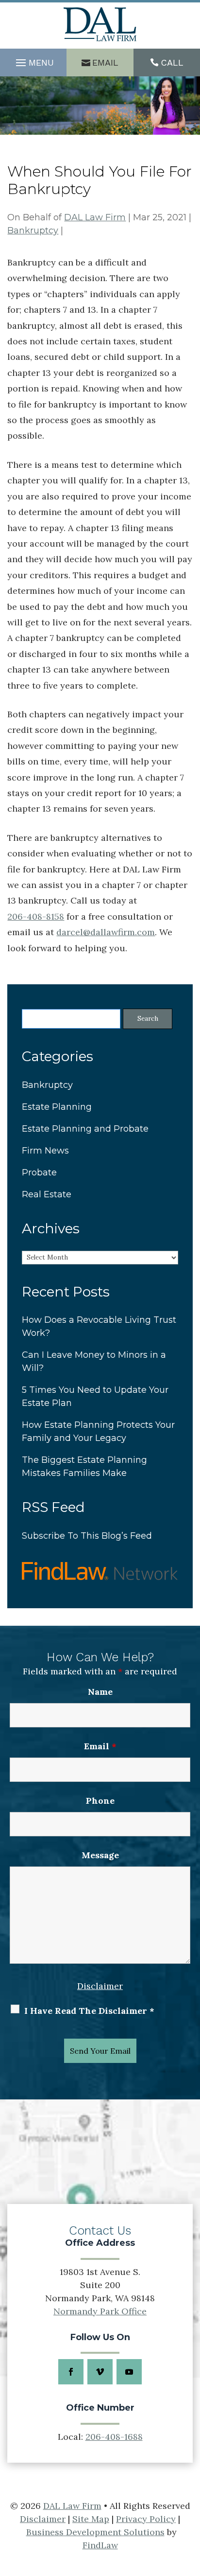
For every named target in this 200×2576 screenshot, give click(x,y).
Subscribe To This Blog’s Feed (87, 1536)
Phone (100, 1801)
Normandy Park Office (100, 2311)
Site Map (91, 2519)
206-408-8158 (36, 916)
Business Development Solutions (95, 2532)
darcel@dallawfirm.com (106, 932)
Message (100, 1855)
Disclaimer (100, 1986)
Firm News (45, 1151)
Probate (39, 1173)
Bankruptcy (33, 231)
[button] (33, 63)
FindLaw (100, 2545)
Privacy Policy (146, 2519)
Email (105, 62)
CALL (172, 62)
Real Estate (47, 1194)
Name (100, 1692)
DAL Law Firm (95, 217)
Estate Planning (57, 1107)
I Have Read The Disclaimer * (89, 2011)
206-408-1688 (114, 2437)
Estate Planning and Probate (85, 1129)
